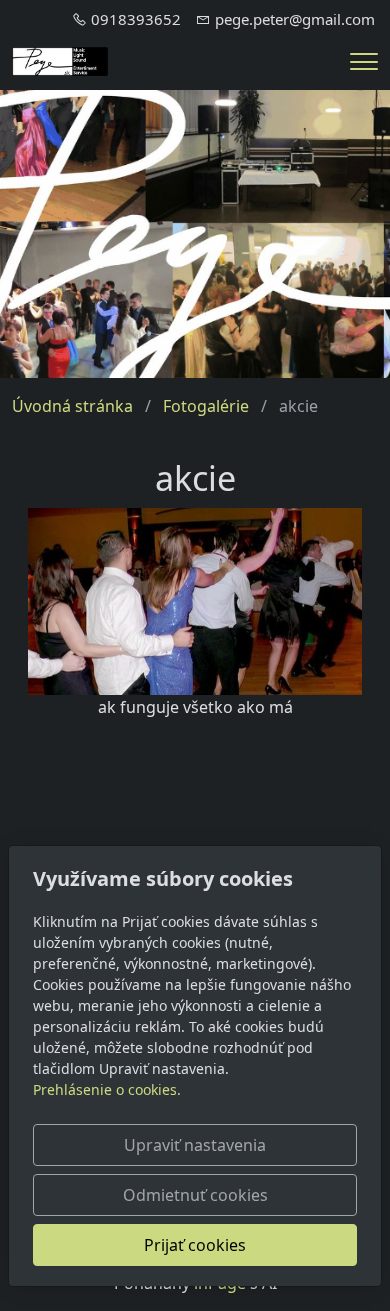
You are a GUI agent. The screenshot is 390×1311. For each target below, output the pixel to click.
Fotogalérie (206, 406)
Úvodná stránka (72, 406)
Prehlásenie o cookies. (107, 1089)
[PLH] (60, 60)
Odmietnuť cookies (195, 1195)
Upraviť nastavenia (195, 1145)
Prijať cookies (195, 1245)
